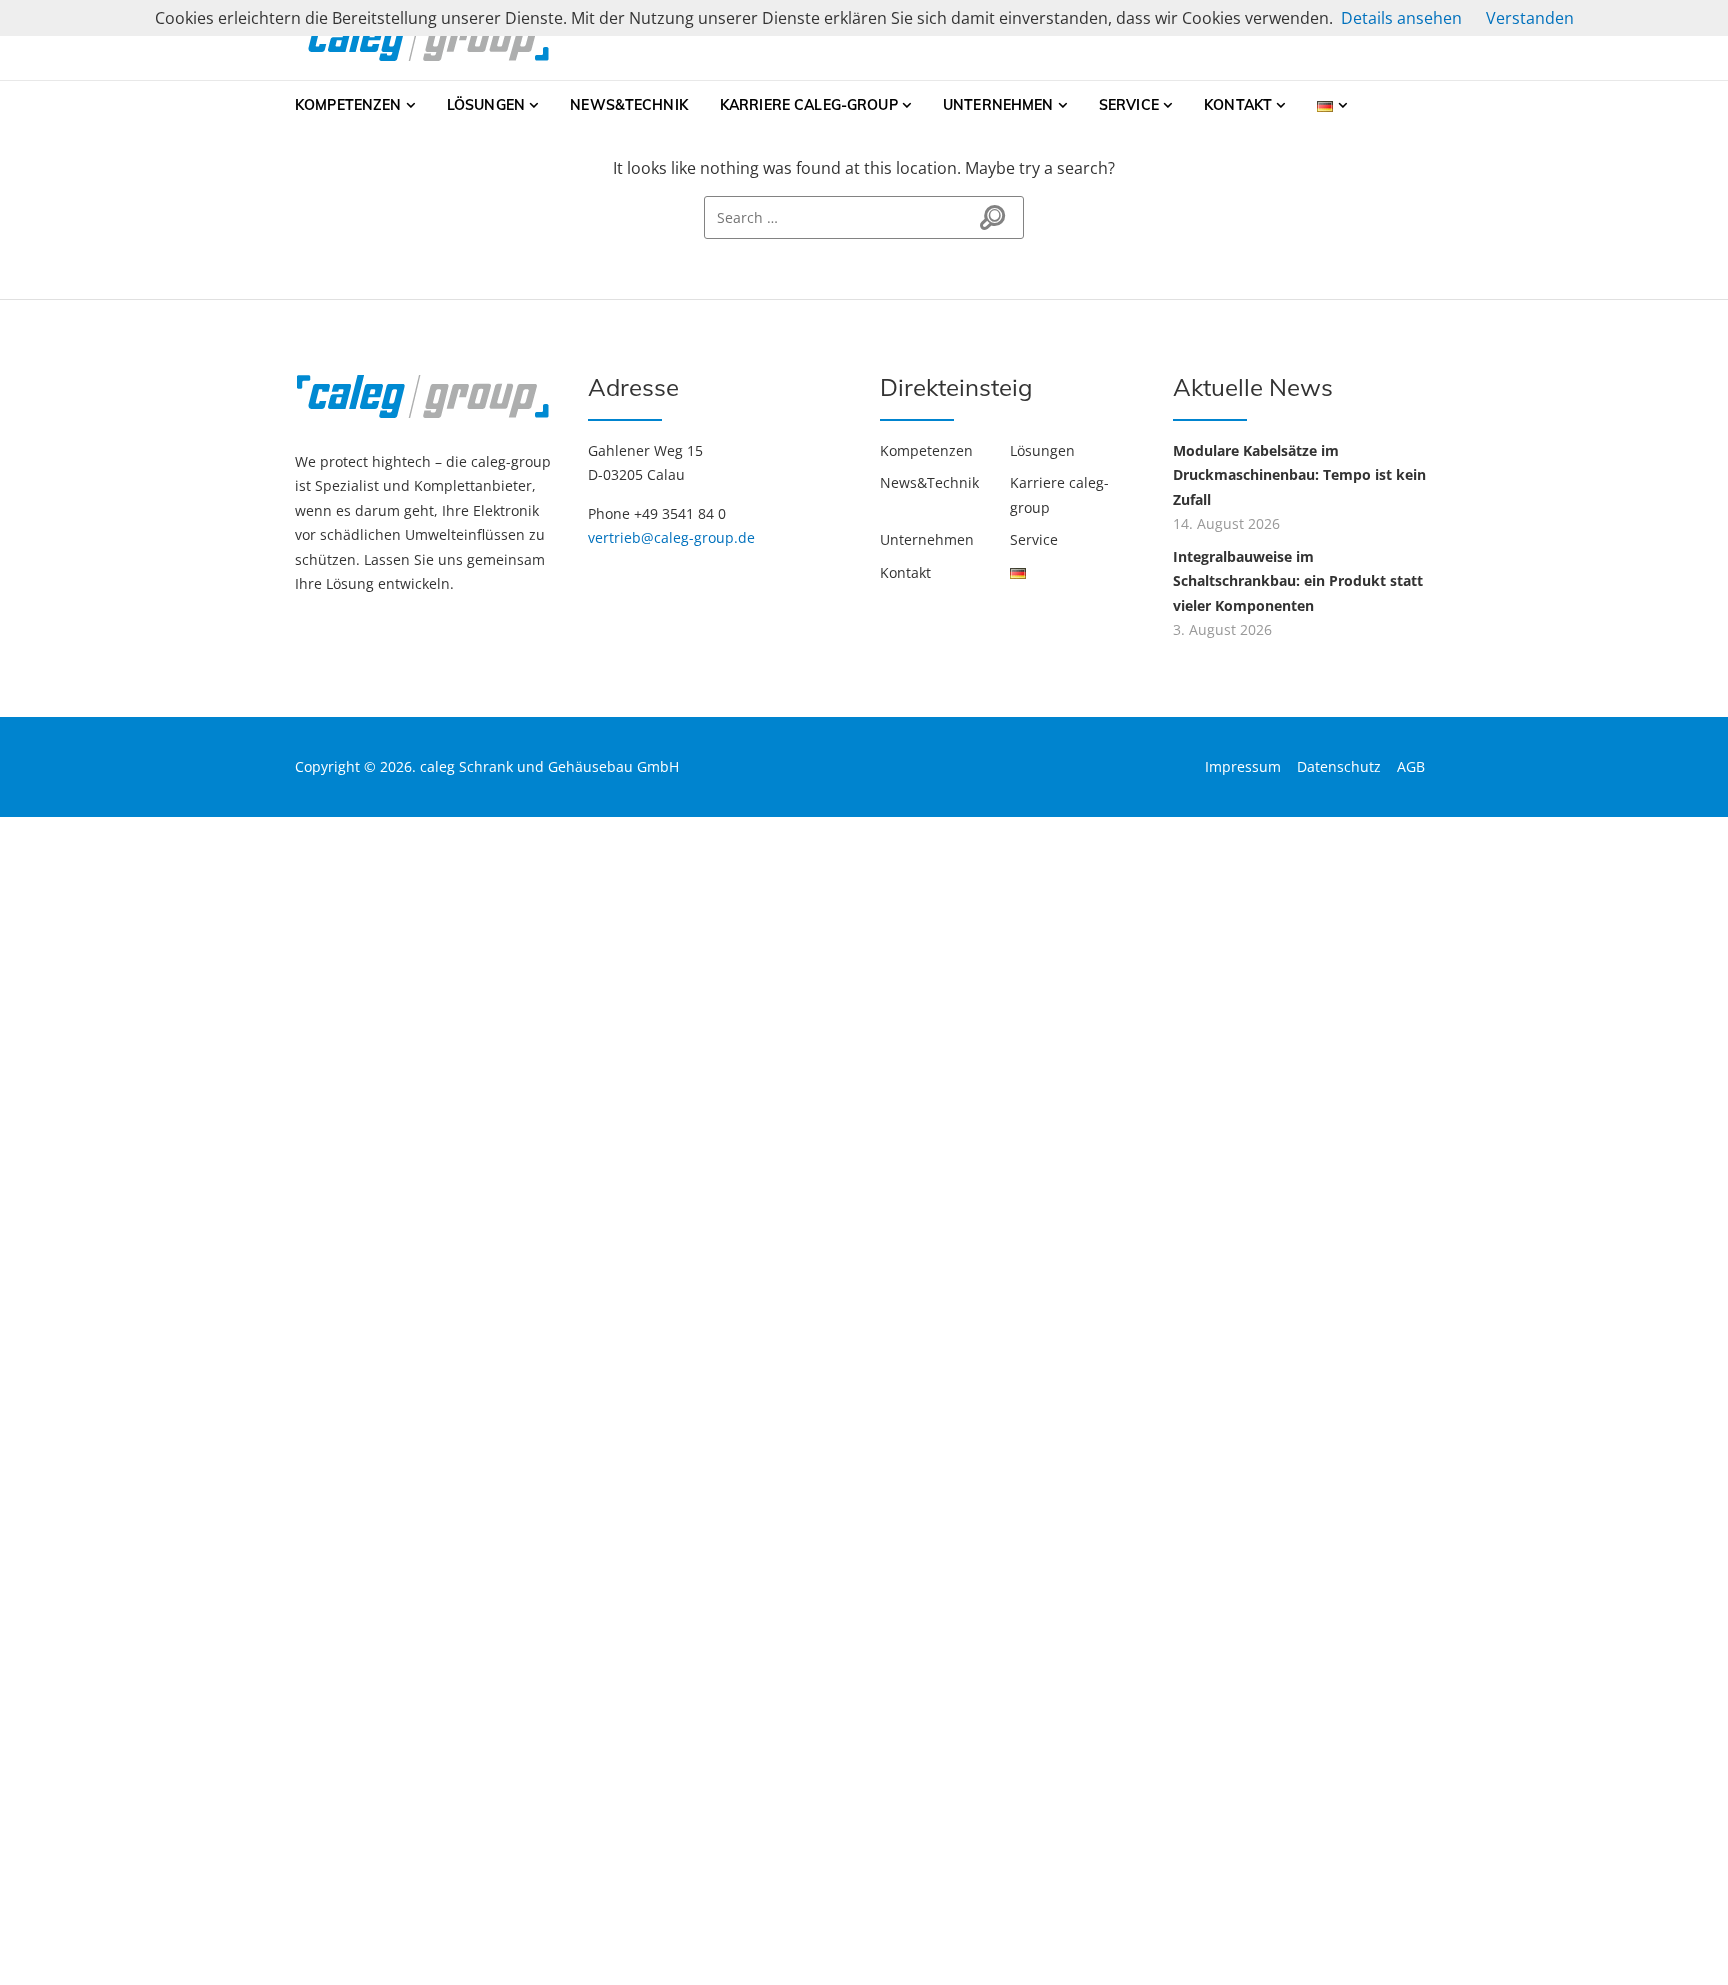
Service (1129, 105)
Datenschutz (1339, 766)
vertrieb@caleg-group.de (671, 537)
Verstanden (1530, 18)
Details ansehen (1401, 18)
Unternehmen (998, 105)
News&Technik (629, 105)
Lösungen (486, 105)
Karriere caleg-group (809, 105)
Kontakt (1238, 105)
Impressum (1243, 766)
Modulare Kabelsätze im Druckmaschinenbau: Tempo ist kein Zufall (1299, 475)
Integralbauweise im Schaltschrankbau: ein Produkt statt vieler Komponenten (1298, 581)
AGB (1411, 766)
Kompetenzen (348, 105)
